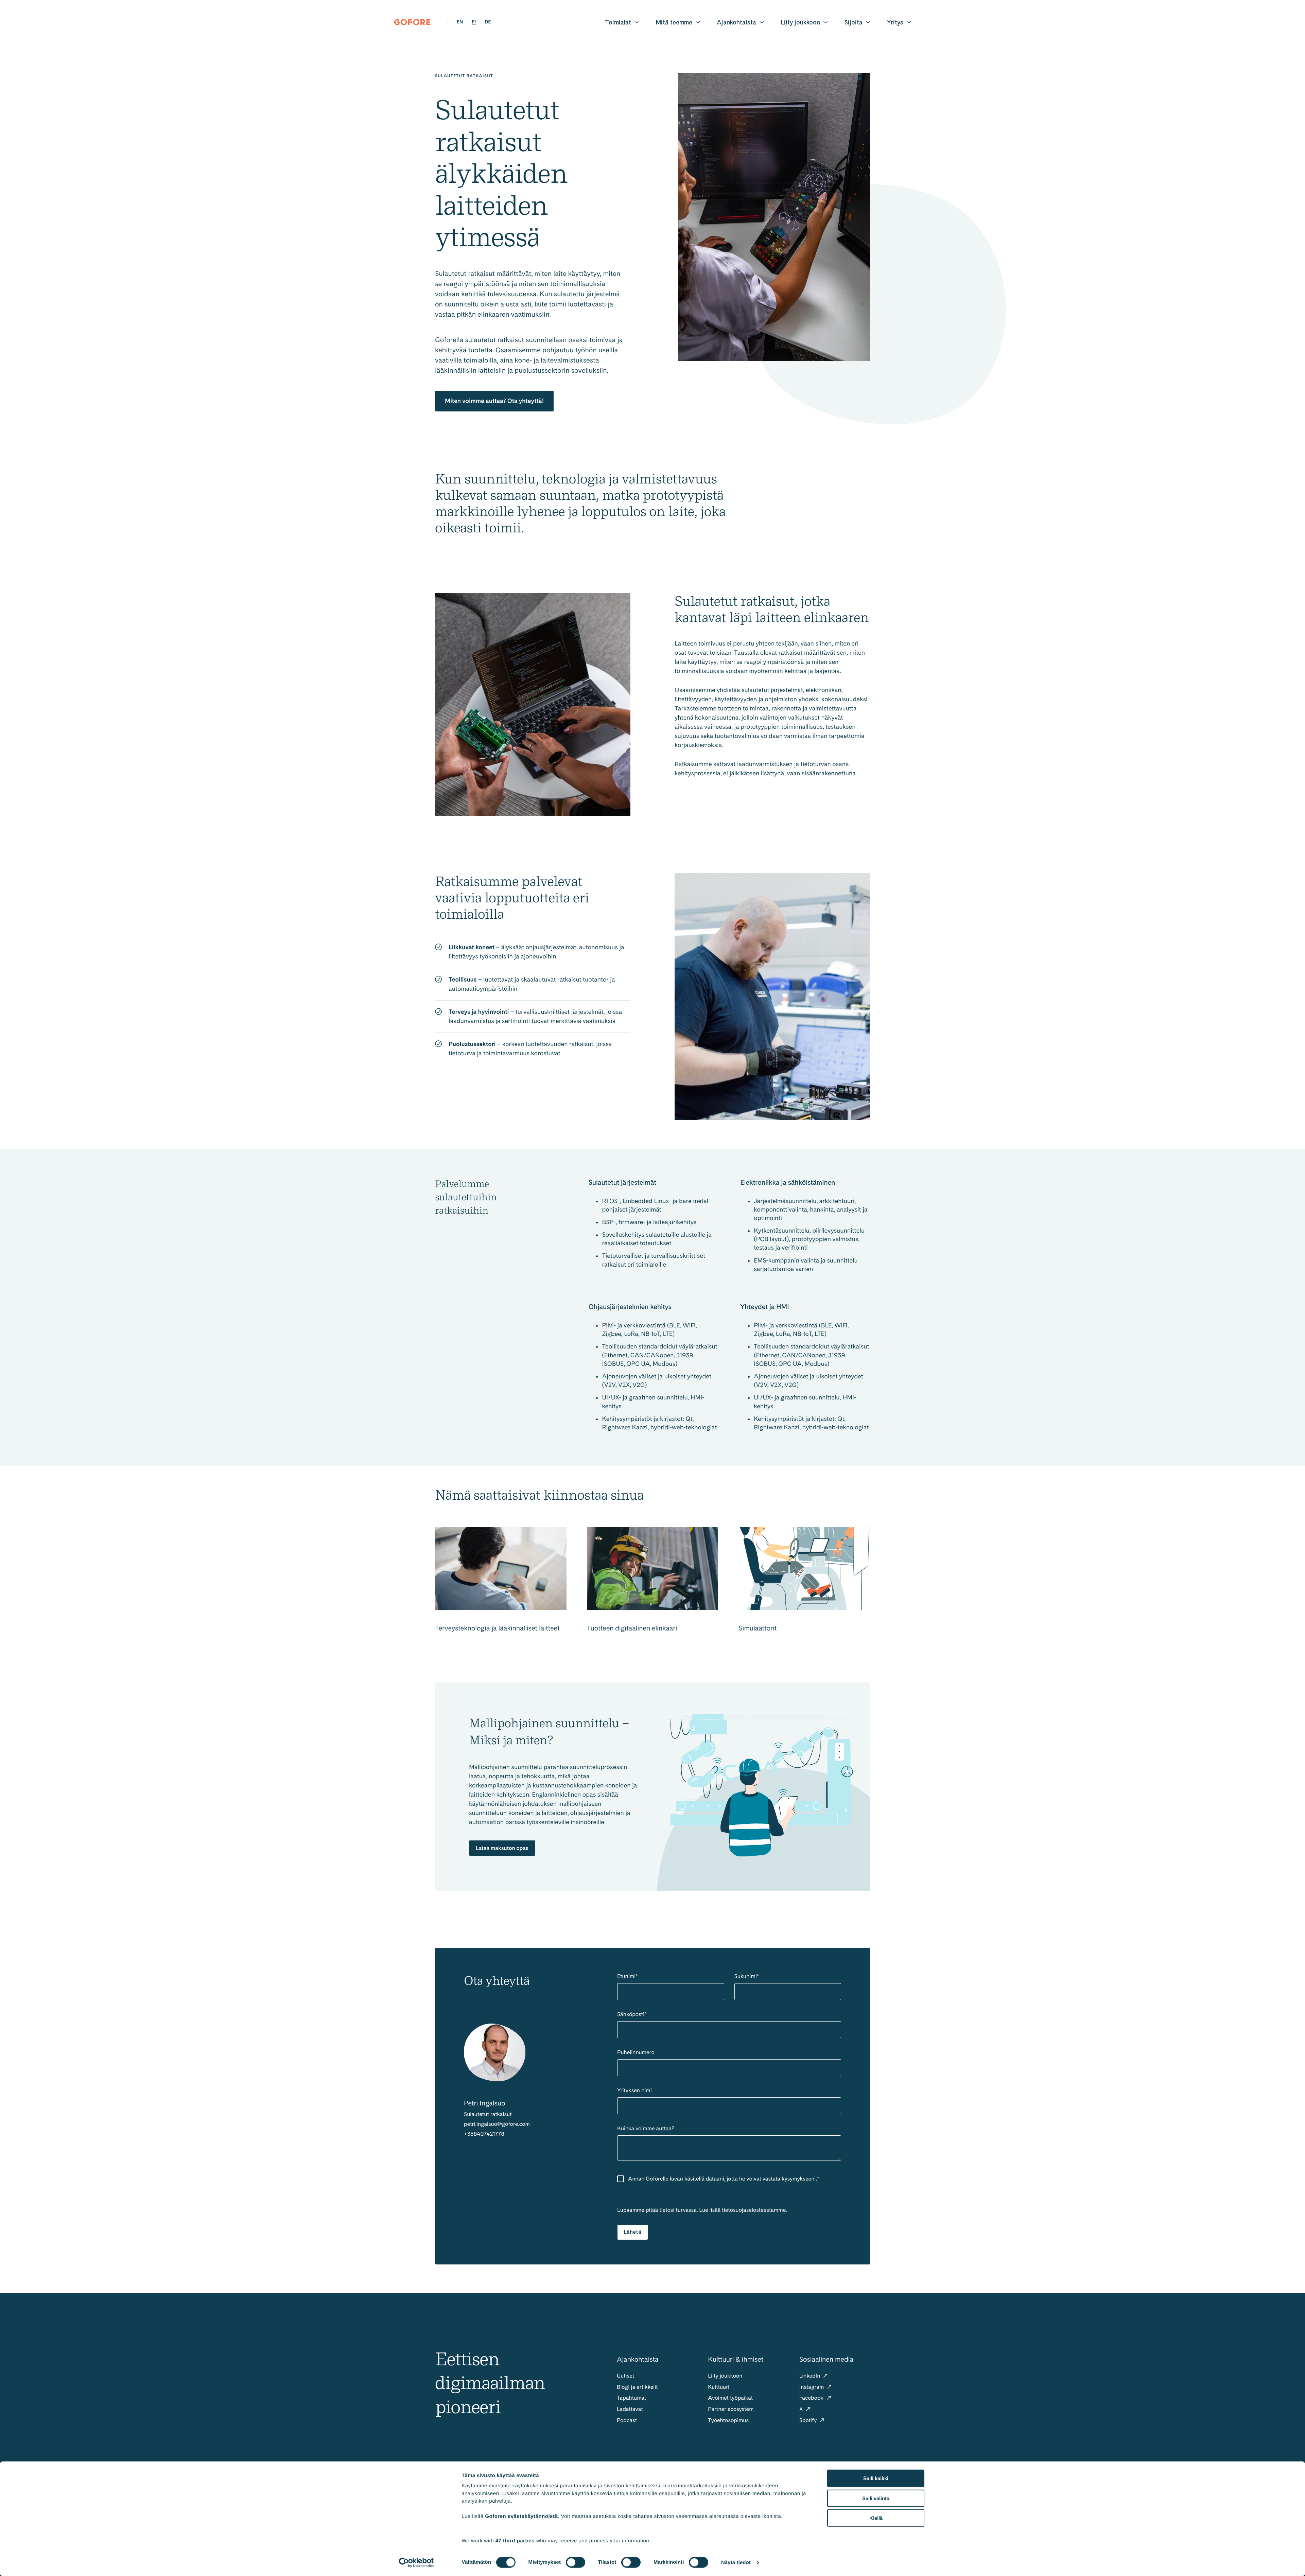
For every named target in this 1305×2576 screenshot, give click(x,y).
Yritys (895, 22)
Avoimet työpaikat (730, 2398)
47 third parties (515, 2540)
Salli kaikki (876, 2478)
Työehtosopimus (728, 2420)
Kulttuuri (719, 2387)
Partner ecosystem (731, 2409)
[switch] (576, 2562)
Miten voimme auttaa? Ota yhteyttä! (494, 401)
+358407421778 (484, 2134)
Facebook (812, 2398)
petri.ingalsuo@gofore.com (497, 2124)
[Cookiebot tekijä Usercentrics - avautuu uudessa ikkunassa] (416, 2563)
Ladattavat (630, 2409)
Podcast (627, 2420)
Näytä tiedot (736, 2563)
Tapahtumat (631, 2398)
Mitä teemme (674, 22)
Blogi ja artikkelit (637, 2387)
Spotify (809, 2420)
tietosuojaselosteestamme (754, 2210)
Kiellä (876, 2518)
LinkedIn (811, 2376)
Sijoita (854, 22)
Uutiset (625, 2376)
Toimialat (618, 22)
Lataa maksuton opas (502, 1848)
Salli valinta (876, 2498)
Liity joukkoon (800, 22)
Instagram (812, 2387)
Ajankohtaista (736, 22)
